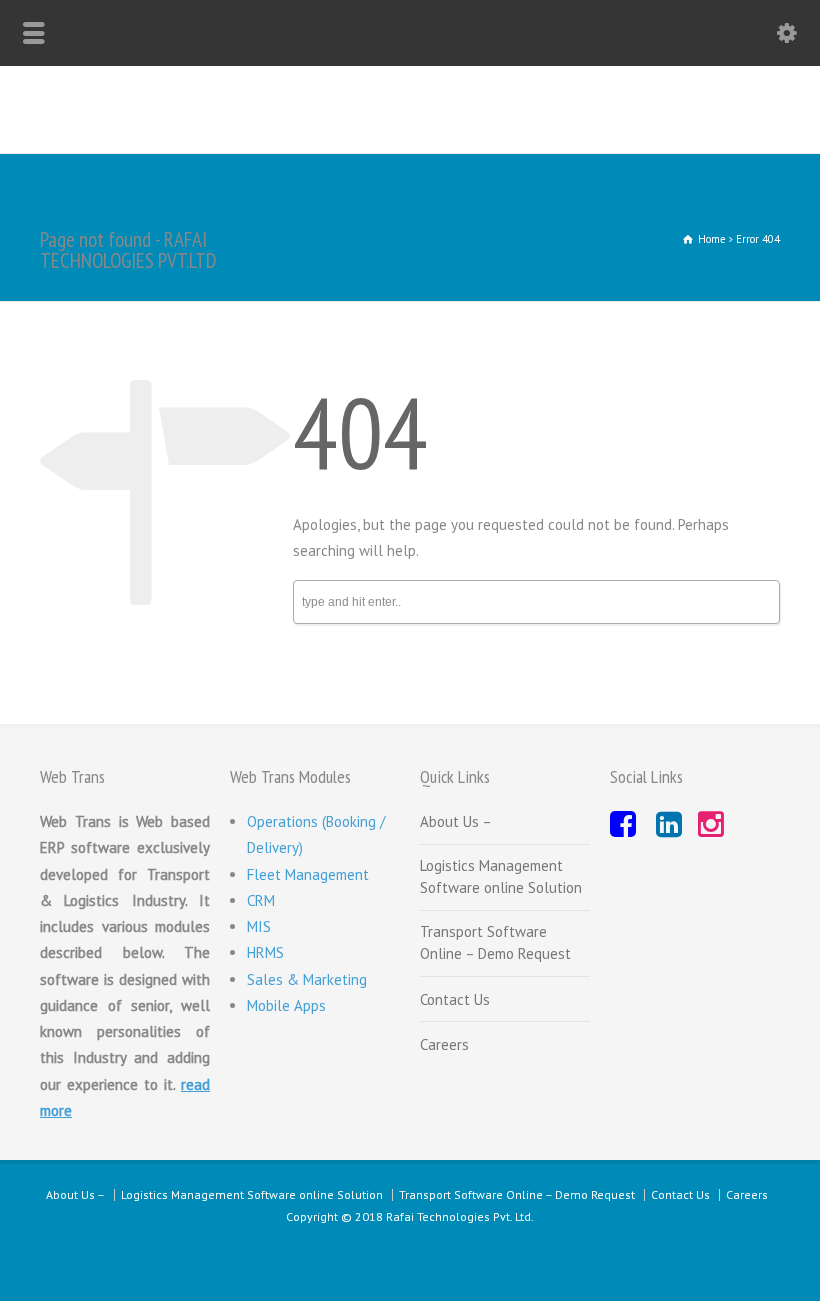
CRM (261, 900)
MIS (259, 926)
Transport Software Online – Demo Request (495, 943)
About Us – (456, 821)
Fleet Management (308, 874)
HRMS (265, 952)
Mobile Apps (286, 1005)
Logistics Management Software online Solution (501, 877)
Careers (444, 1044)
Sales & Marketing (307, 979)
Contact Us (455, 999)
